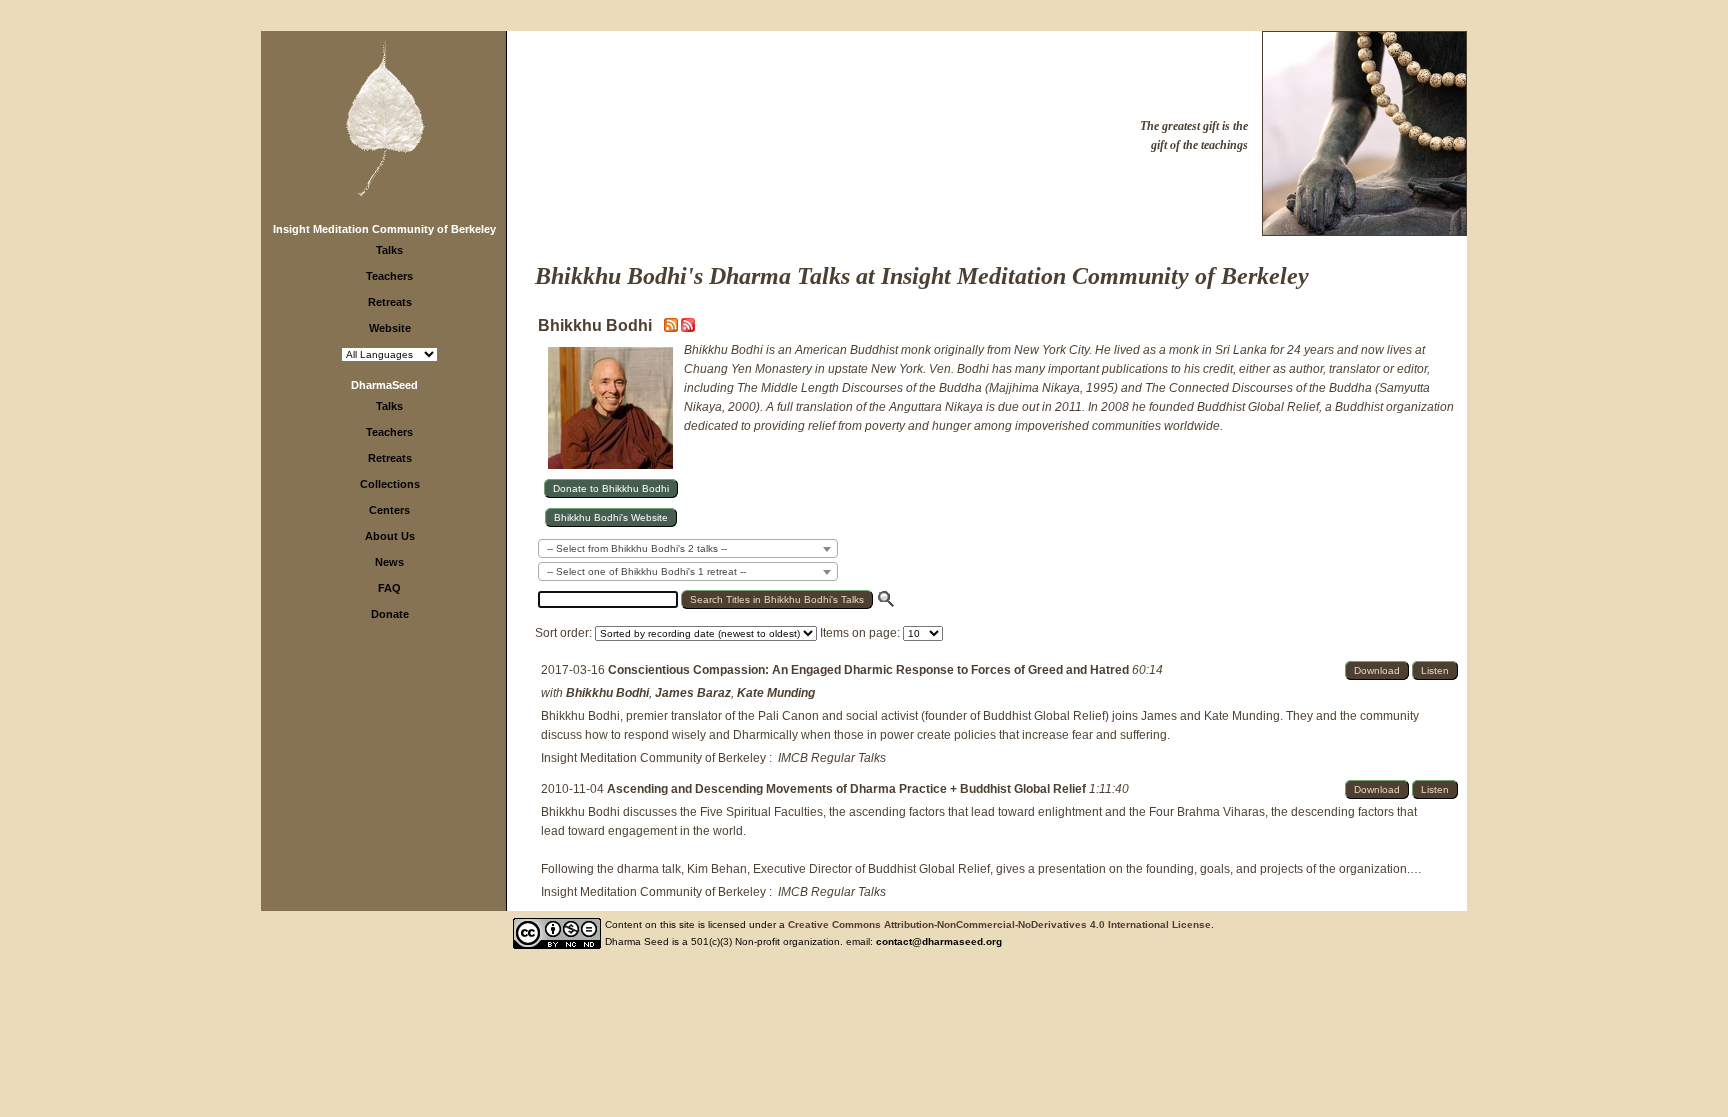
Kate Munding (776, 693)
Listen (1435, 670)
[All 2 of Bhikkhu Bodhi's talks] (688, 328)
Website (390, 328)
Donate (390, 614)
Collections (390, 484)
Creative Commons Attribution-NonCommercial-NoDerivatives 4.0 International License (999, 924)
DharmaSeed (384, 385)
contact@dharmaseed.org (939, 941)
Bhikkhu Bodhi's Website (611, 517)
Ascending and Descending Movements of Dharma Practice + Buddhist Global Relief (848, 789)
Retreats (390, 302)
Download (1377, 670)
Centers (389, 510)
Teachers (389, 276)
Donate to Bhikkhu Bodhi (611, 488)
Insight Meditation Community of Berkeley (384, 229)
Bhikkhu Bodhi (607, 693)
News (389, 562)
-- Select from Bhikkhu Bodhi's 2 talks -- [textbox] (637, 548)
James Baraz (693, 693)
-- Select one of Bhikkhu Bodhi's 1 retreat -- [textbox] (646, 571)
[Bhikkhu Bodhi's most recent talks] (672, 328)
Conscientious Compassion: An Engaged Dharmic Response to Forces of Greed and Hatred (870, 670)
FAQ (389, 588)
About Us (390, 536)
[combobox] (688, 548)
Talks (389, 250)
